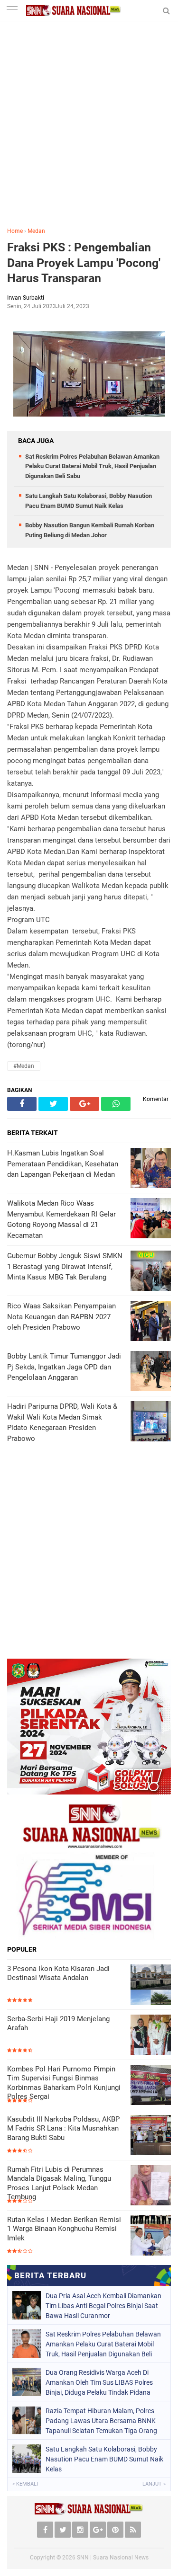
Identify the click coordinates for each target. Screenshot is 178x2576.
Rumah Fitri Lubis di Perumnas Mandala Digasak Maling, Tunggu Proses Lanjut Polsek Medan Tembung (59, 2183)
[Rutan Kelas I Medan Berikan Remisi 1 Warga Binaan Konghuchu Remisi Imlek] (151, 2235)
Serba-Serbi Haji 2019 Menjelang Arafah (58, 2024)
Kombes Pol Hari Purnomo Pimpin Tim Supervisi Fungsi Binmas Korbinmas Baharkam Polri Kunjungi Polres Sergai (64, 2083)
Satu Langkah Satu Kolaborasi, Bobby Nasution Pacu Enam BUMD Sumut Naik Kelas (104, 2459)
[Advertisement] (89, 131)
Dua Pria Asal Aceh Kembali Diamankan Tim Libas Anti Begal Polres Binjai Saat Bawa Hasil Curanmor (103, 2306)
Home (15, 231)
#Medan (24, 1066)
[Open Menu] (12, 11)
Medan (36, 231)
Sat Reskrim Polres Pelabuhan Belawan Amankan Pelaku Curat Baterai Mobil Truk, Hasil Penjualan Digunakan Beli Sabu (92, 466)
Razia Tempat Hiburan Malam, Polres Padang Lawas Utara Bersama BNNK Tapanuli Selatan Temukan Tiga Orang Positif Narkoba (101, 2421)
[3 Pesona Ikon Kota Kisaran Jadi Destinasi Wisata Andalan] (151, 1985)
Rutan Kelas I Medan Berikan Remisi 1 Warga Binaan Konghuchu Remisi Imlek (64, 2229)
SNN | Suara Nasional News (113, 2558)
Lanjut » (154, 2484)
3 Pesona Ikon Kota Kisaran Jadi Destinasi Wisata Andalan (58, 1973)
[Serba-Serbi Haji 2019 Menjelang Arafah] (151, 2035)
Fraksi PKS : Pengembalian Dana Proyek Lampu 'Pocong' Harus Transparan (84, 263)
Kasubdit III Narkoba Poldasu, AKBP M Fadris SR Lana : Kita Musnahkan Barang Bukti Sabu (63, 2128)
